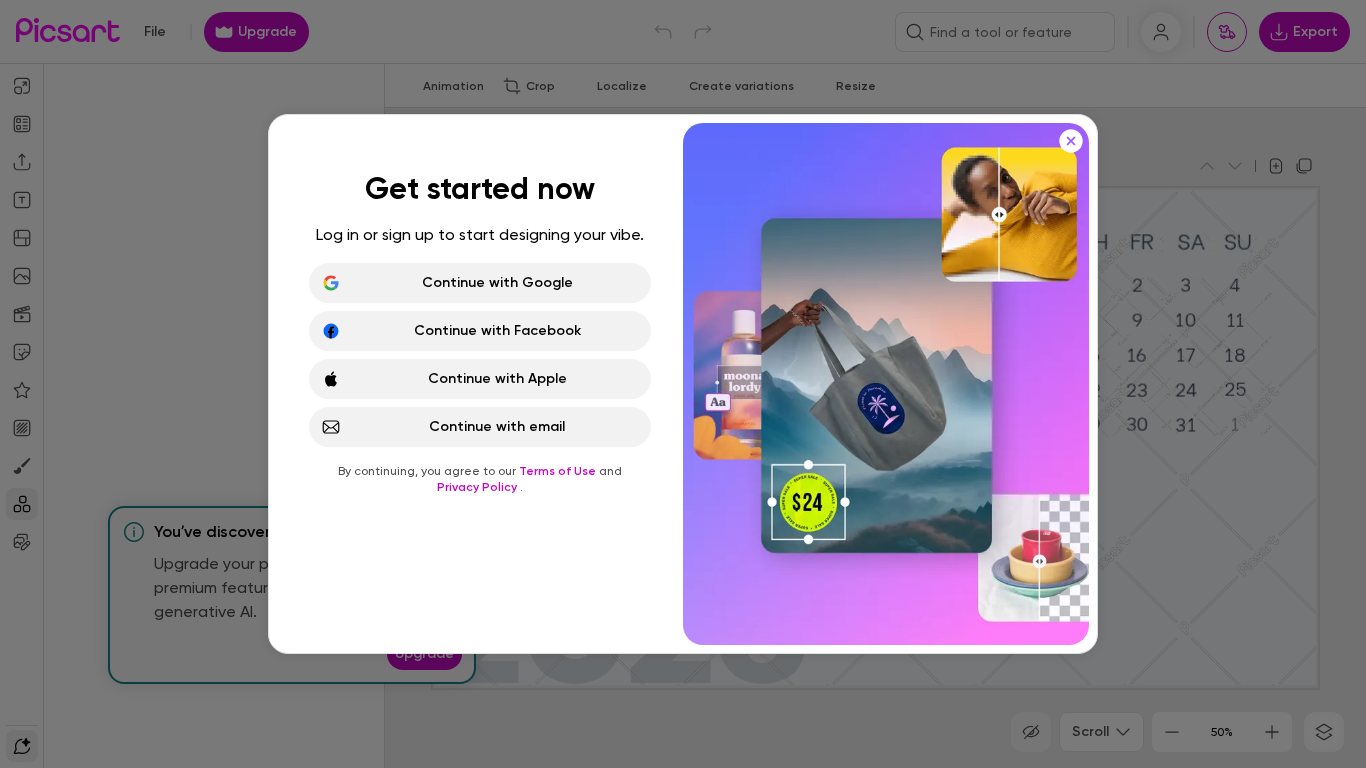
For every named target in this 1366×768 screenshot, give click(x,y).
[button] (683, 384)
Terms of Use (559, 471)
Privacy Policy (478, 487)
